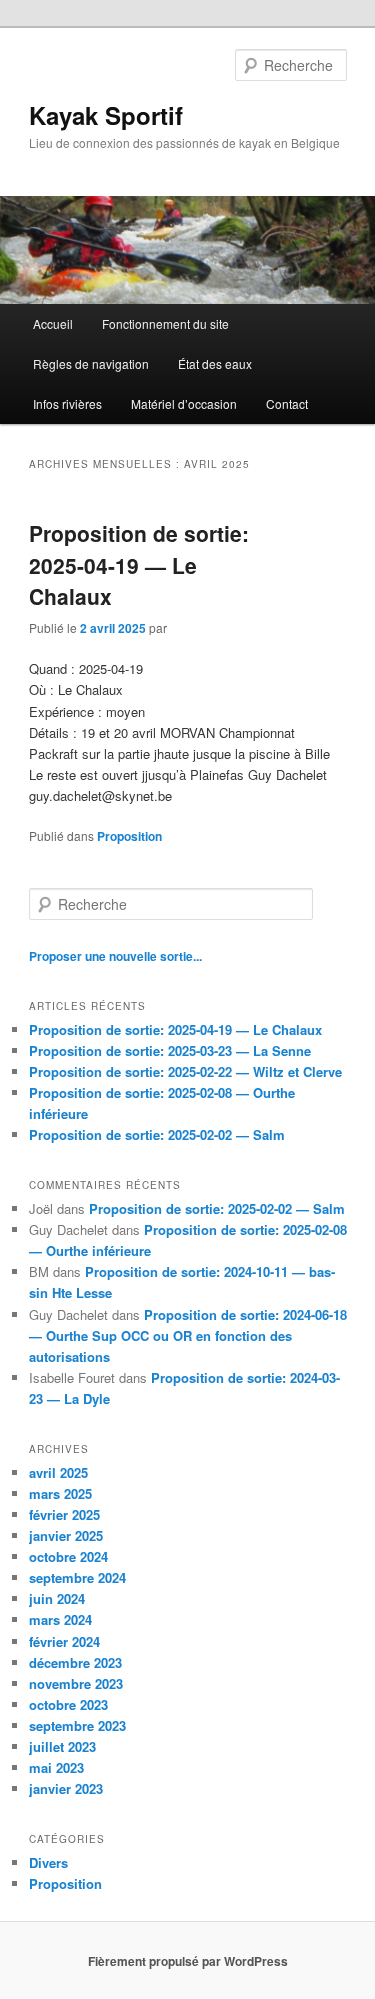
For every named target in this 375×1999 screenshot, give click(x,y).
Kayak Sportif (106, 115)
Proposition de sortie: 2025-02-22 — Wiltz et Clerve (185, 1071)
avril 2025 (58, 1472)
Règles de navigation (91, 363)
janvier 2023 (66, 1788)
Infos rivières (67, 403)
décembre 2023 (75, 1662)
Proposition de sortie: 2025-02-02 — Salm (157, 1134)
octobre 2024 (68, 1556)
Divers (48, 1862)
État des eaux (215, 363)
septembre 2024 (77, 1577)
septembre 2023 (77, 1725)
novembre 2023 (76, 1683)
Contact (287, 403)
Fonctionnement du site (165, 323)
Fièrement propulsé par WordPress (188, 1961)
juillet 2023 (62, 1746)
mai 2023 (56, 1767)
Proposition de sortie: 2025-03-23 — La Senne (170, 1050)
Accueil (53, 323)
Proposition (129, 836)
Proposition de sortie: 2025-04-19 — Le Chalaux (139, 564)
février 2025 (64, 1514)
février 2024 (64, 1641)
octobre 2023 (68, 1704)
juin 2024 (57, 1598)
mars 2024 (60, 1619)
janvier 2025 (66, 1535)
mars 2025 (60, 1493)
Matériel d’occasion (184, 403)
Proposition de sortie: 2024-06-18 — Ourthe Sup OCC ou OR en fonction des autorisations (188, 1335)
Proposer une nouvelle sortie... (115, 956)
